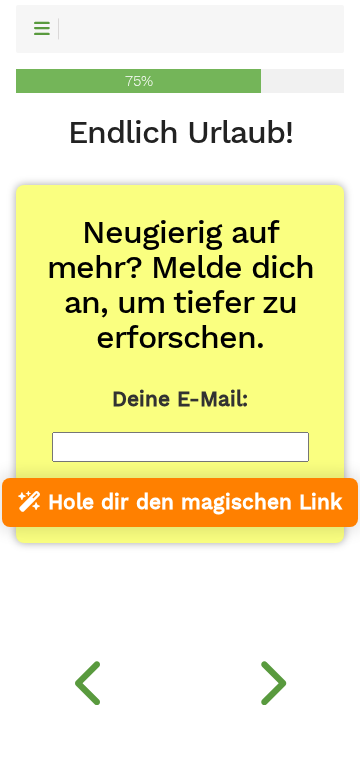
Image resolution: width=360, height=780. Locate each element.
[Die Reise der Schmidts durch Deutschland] (90, 678)
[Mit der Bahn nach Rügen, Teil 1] (270, 678)
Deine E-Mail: (180, 399)
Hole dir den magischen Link (191, 502)
